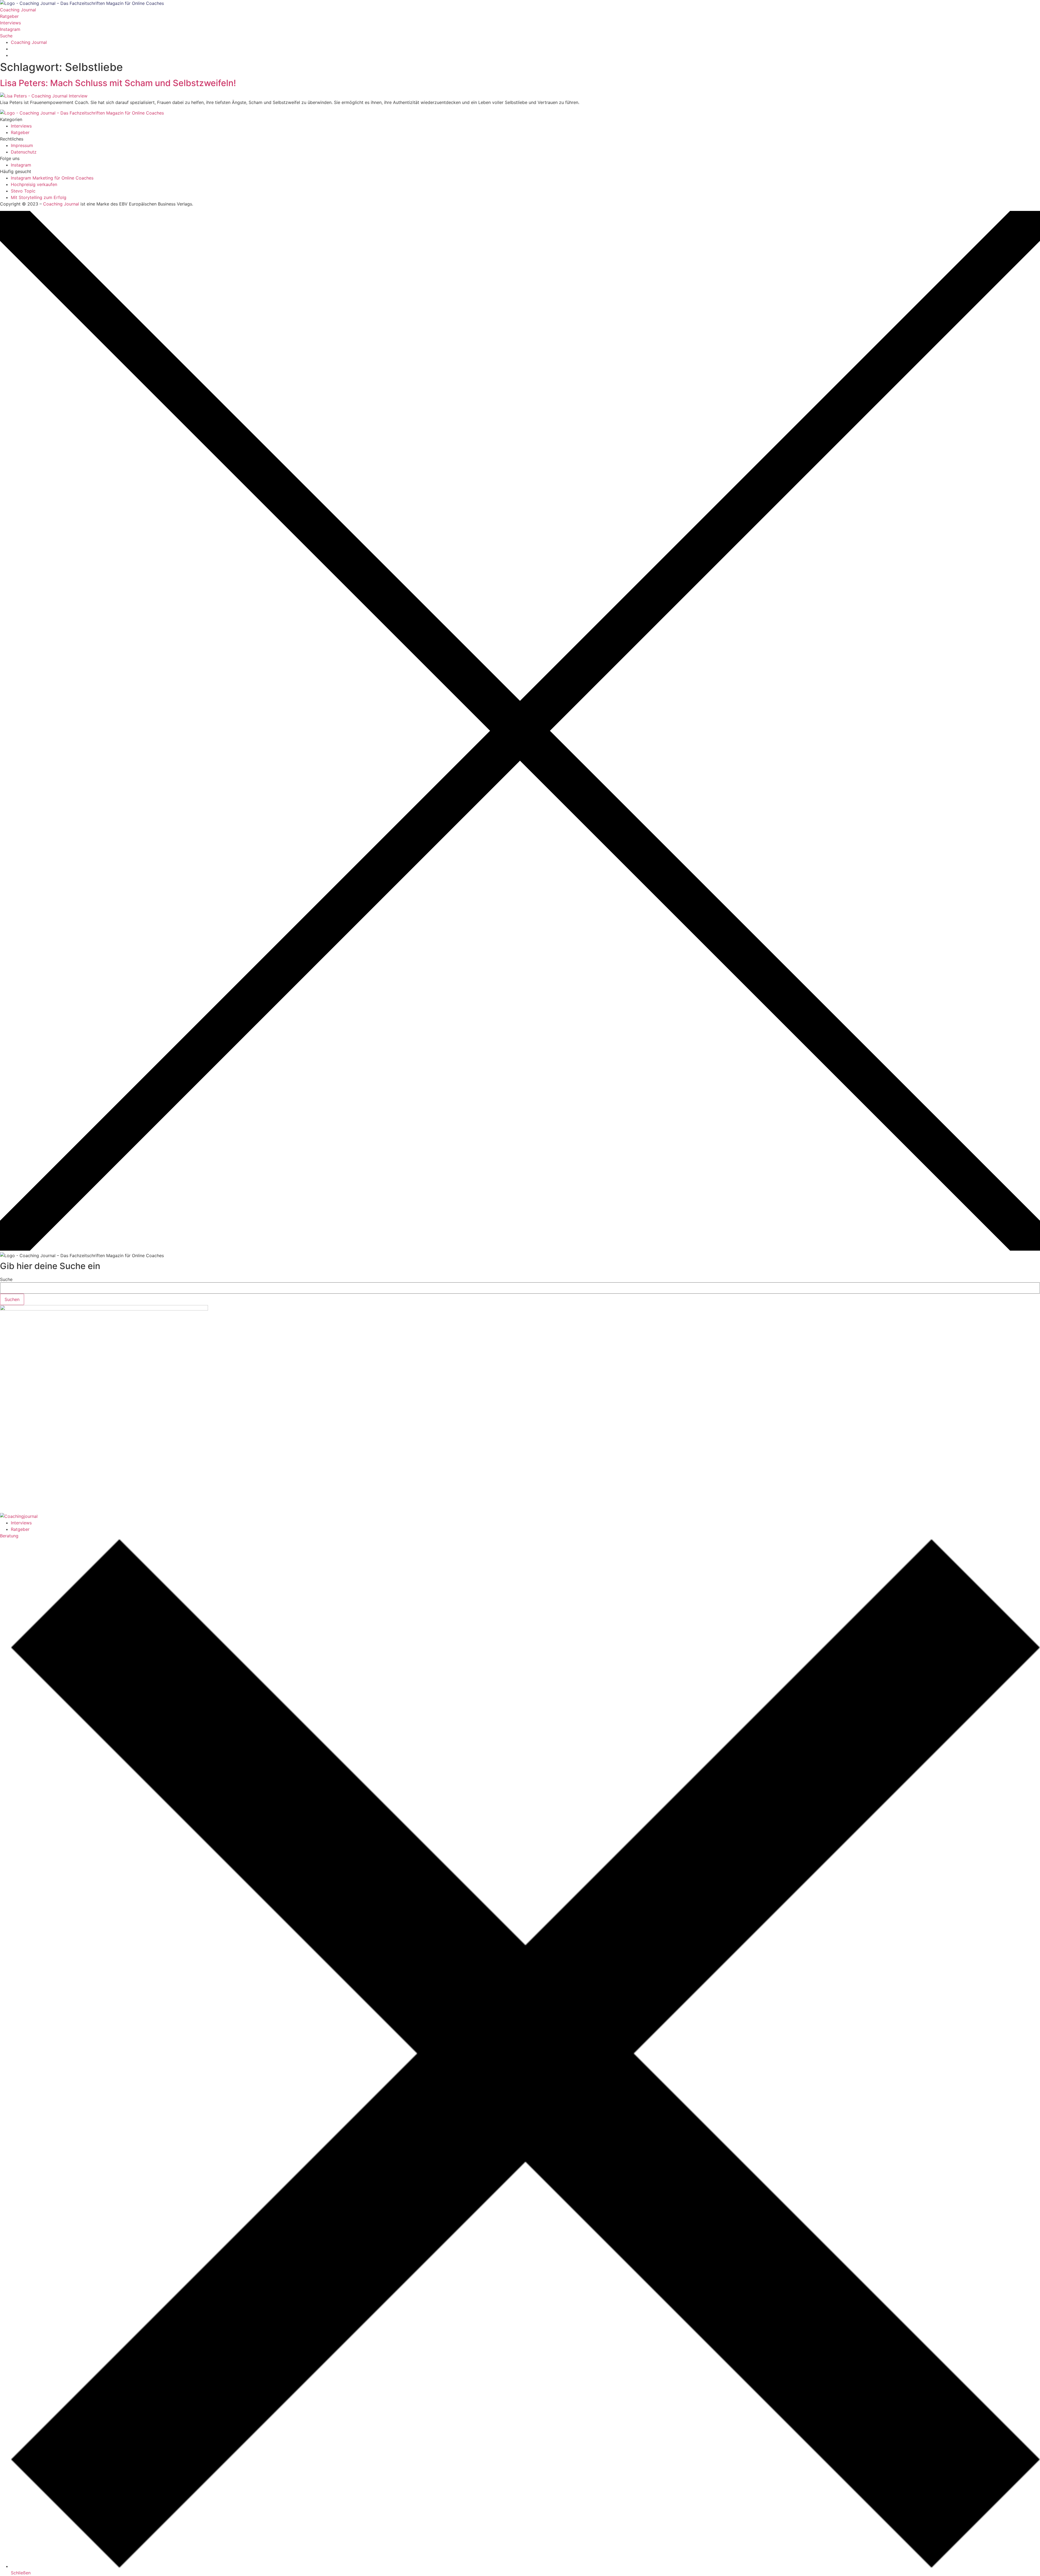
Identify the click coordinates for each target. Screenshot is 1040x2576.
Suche (6, 1279)
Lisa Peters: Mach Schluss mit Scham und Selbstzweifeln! (118, 83)
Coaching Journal (61, 204)
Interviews (21, 1523)
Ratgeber (20, 1529)
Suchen (12, 1299)
